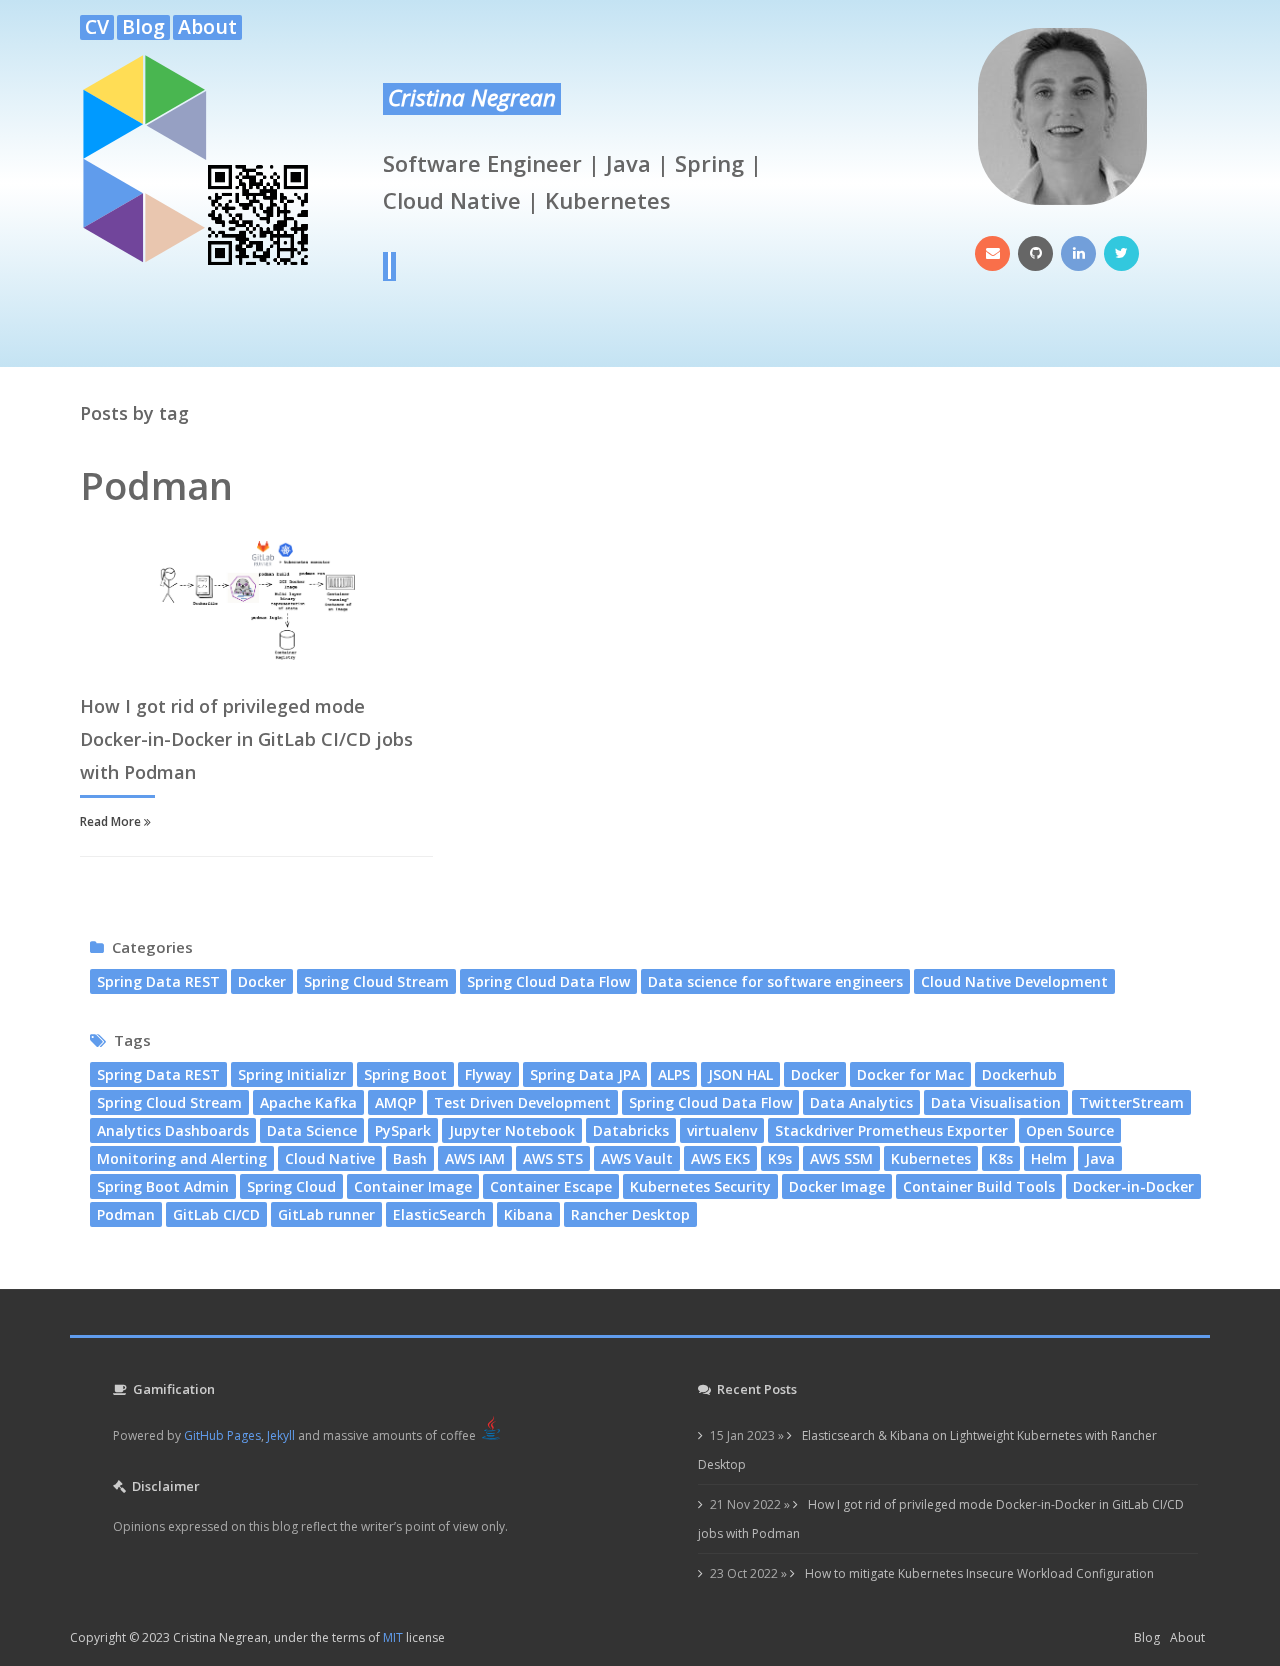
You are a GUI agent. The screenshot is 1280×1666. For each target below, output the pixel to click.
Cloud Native (330, 1158)
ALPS (674, 1074)
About (207, 27)
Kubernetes (931, 1158)
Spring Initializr (292, 1074)
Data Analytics (861, 1102)
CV (97, 27)
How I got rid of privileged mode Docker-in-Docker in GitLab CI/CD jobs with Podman (246, 739)
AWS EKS (720, 1158)
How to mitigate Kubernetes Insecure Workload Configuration (978, 1573)
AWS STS (553, 1158)
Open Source (1070, 1130)
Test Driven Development (522, 1102)
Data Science (312, 1130)
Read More (112, 821)
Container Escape (551, 1186)
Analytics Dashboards (173, 1130)
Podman (126, 1214)
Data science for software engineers (775, 981)
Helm (1049, 1158)
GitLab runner (326, 1214)
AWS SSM (841, 1158)
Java (1100, 1158)
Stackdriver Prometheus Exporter (891, 1130)
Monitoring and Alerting (182, 1158)
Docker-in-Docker (1133, 1186)
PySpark (403, 1130)
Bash (410, 1158)
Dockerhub (1019, 1074)
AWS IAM (475, 1158)
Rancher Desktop (630, 1214)
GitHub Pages (222, 1435)
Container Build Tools (979, 1186)
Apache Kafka (308, 1102)
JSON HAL (740, 1074)
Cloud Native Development (1014, 981)
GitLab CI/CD (216, 1214)
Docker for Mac (910, 1074)
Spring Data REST (158, 981)
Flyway (488, 1074)
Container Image (413, 1186)
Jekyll (281, 1435)
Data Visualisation (996, 1102)
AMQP (395, 1102)
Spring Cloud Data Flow (548, 981)
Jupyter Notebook (512, 1130)
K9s (780, 1158)
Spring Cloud (291, 1186)
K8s (1001, 1158)
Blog (143, 27)
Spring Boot (405, 1074)
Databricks (631, 1130)
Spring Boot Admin (163, 1186)
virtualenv (722, 1130)
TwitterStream (1131, 1102)
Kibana (528, 1214)
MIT (393, 1637)
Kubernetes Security (700, 1186)
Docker (262, 981)
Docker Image (837, 1186)
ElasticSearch (439, 1214)
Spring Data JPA (585, 1074)
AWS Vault (637, 1158)
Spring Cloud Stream (376, 981)
